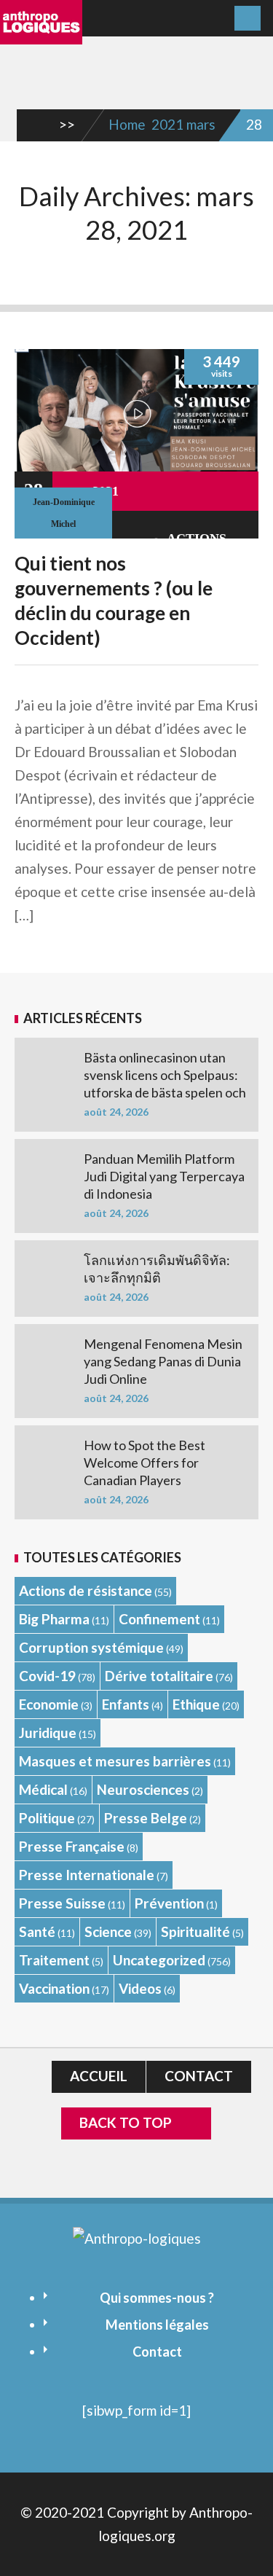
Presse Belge (146, 1818)
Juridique (48, 1733)
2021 (167, 124)
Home (127, 124)
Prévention (169, 1903)
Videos (140, 1988)
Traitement (54, 1960)
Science (108, 1931)
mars (201, 124)
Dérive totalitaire (159, 1676)
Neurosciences (143, 1789)
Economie (49, 1704)
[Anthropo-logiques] (41, 34)
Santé (37, 1931)
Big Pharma (54, 1619)
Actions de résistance (86, 1590)
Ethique (196, 1704)
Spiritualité (195, 1931)
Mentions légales (157, 2325)
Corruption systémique (91, 1647)
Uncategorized (159, 1960)
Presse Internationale (87, 1875)
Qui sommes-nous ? (157, 2298)
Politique (47, 1818)
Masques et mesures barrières (115, 1761)
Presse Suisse (62, 1903)
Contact (199, 2076)
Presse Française (72, 1846)
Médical (43, 1789)
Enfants (126, 1704)
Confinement (159, 1619)
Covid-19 (47, 1676)
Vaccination (54, 1988)
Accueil (99, 2076)
